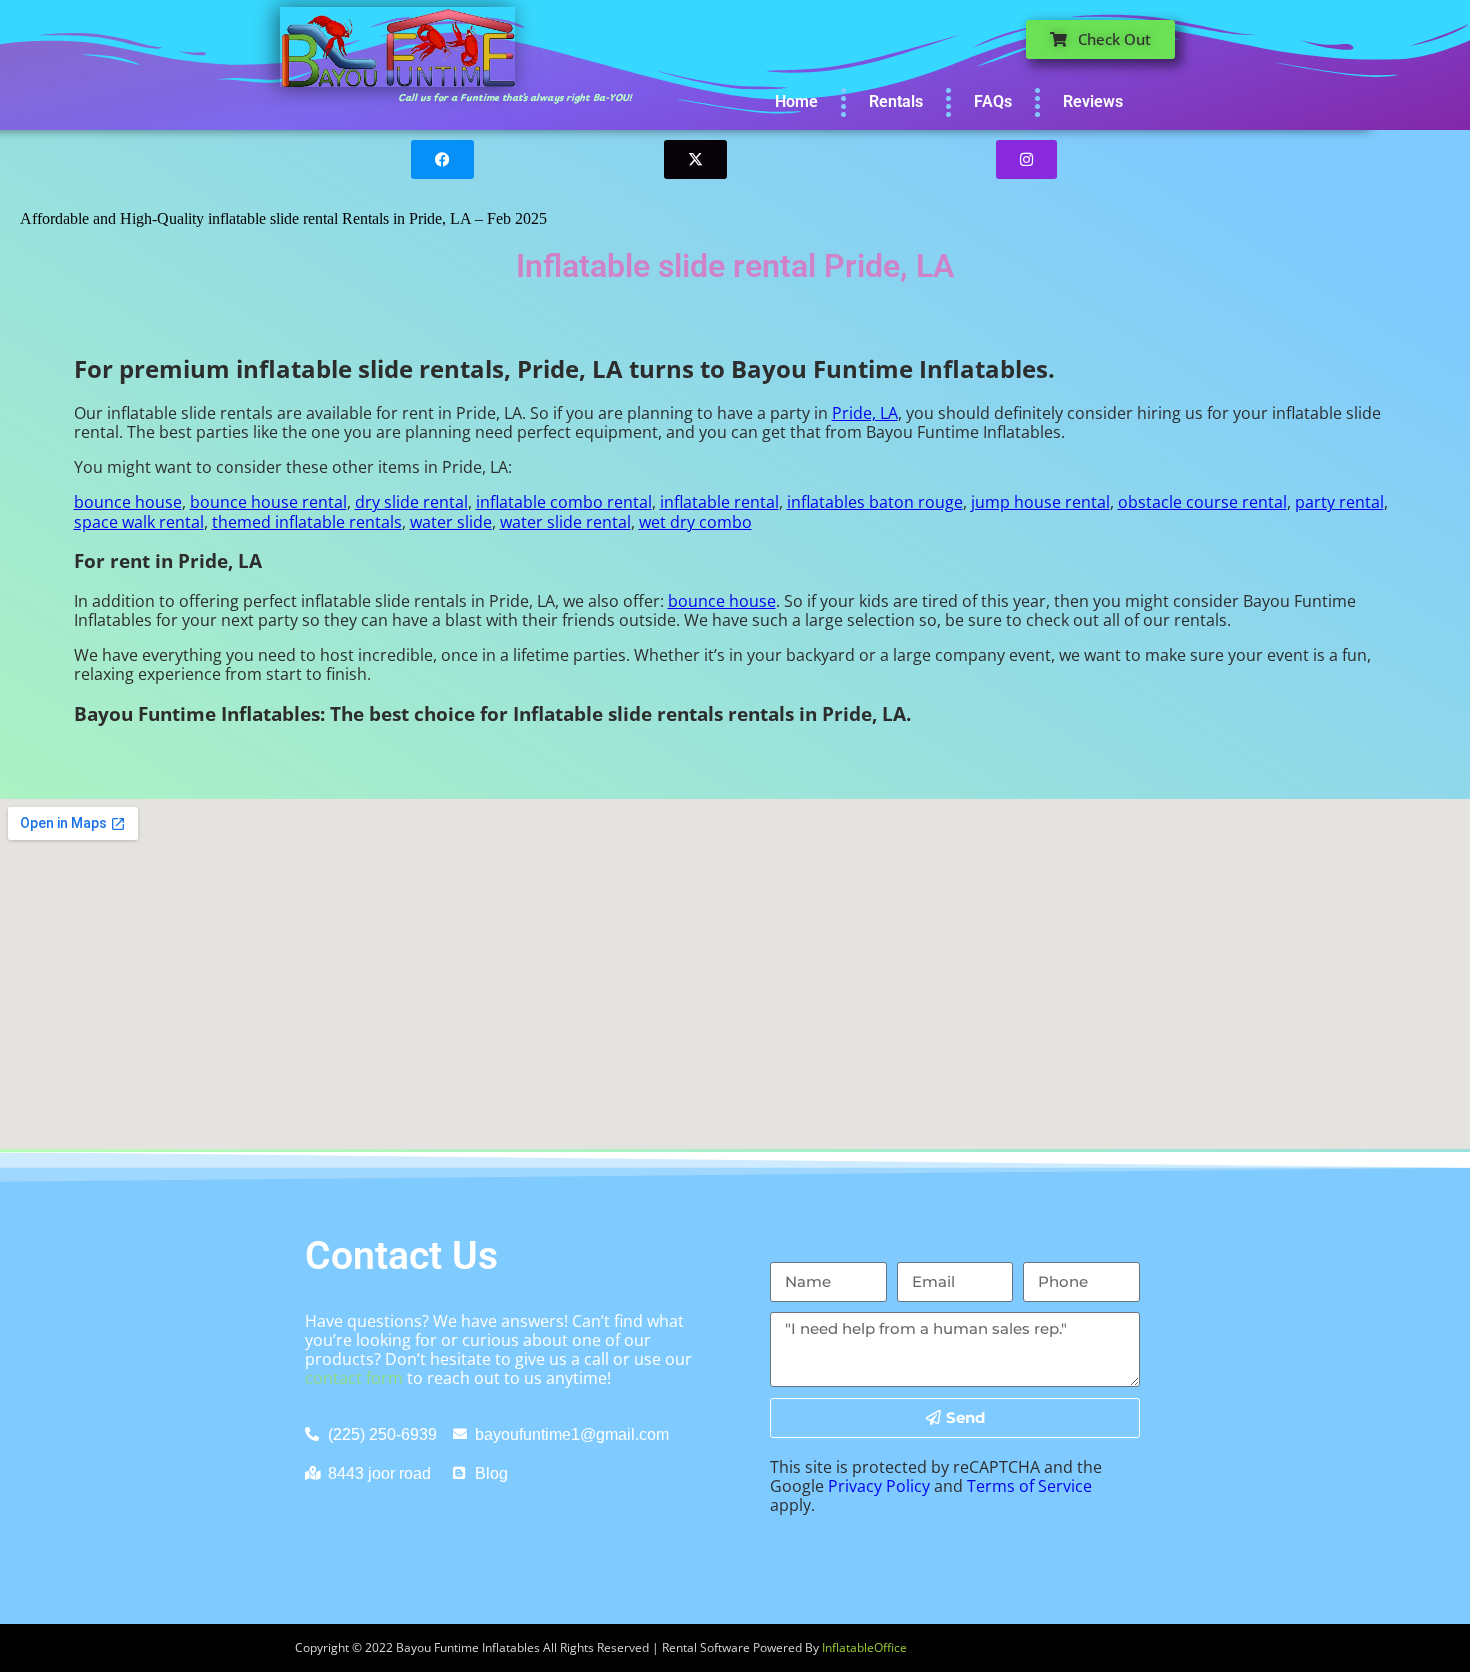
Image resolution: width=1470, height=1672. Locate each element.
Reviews (1093, 101)
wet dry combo (695, 522)
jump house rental (1040, 502)
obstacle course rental (1202, 502)
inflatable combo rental (564, 502)
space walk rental (139, 522)
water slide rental (565, 522)
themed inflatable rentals (307, 522)
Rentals (896, 101)
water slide (451, 522)
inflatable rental (719, 502)
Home (796, 101)
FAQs (993, 101)
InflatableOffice (864, 1647)
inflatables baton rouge (875, 502)
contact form (354, 1378)
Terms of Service (1029, 1486)
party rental (1339, 502)
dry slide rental (411, 502)
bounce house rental (268, 502)
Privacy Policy (879, 1486)
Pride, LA (865, 413)
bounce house (128, 502)
